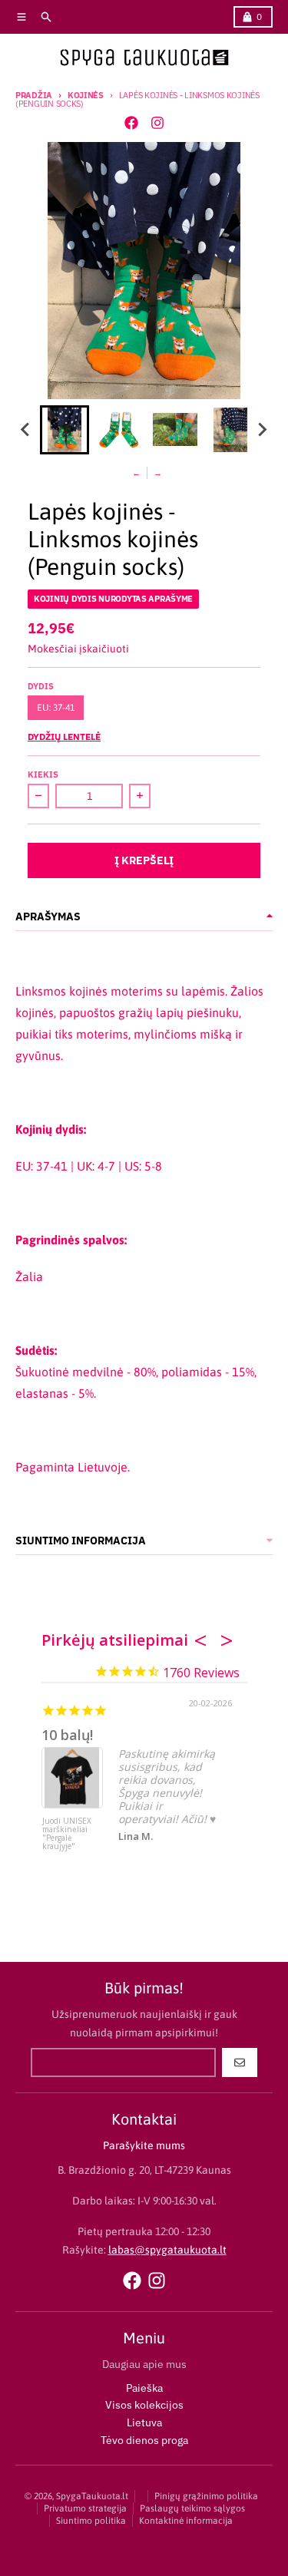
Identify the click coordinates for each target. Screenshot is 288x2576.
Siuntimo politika (91, 2521)
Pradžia (34, 95)
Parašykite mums (144, 2145)
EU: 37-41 (56, 708)
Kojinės (86, 95)
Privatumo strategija (85, 2508)
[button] (65, 430)
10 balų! (67, 1735)
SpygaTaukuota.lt (92, 2496)
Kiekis (43, 774)
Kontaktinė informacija (186, 2521)
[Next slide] (262, 430)
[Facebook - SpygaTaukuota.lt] (131, 123)
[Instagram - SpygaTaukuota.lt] (157, 123)
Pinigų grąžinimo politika (206, 2496)
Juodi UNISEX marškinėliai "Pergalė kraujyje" (67, 1834)
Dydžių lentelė (64, 736)
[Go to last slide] (26, 430)
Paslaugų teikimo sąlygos (192, 2508)
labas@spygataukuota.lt (167, 2250)
